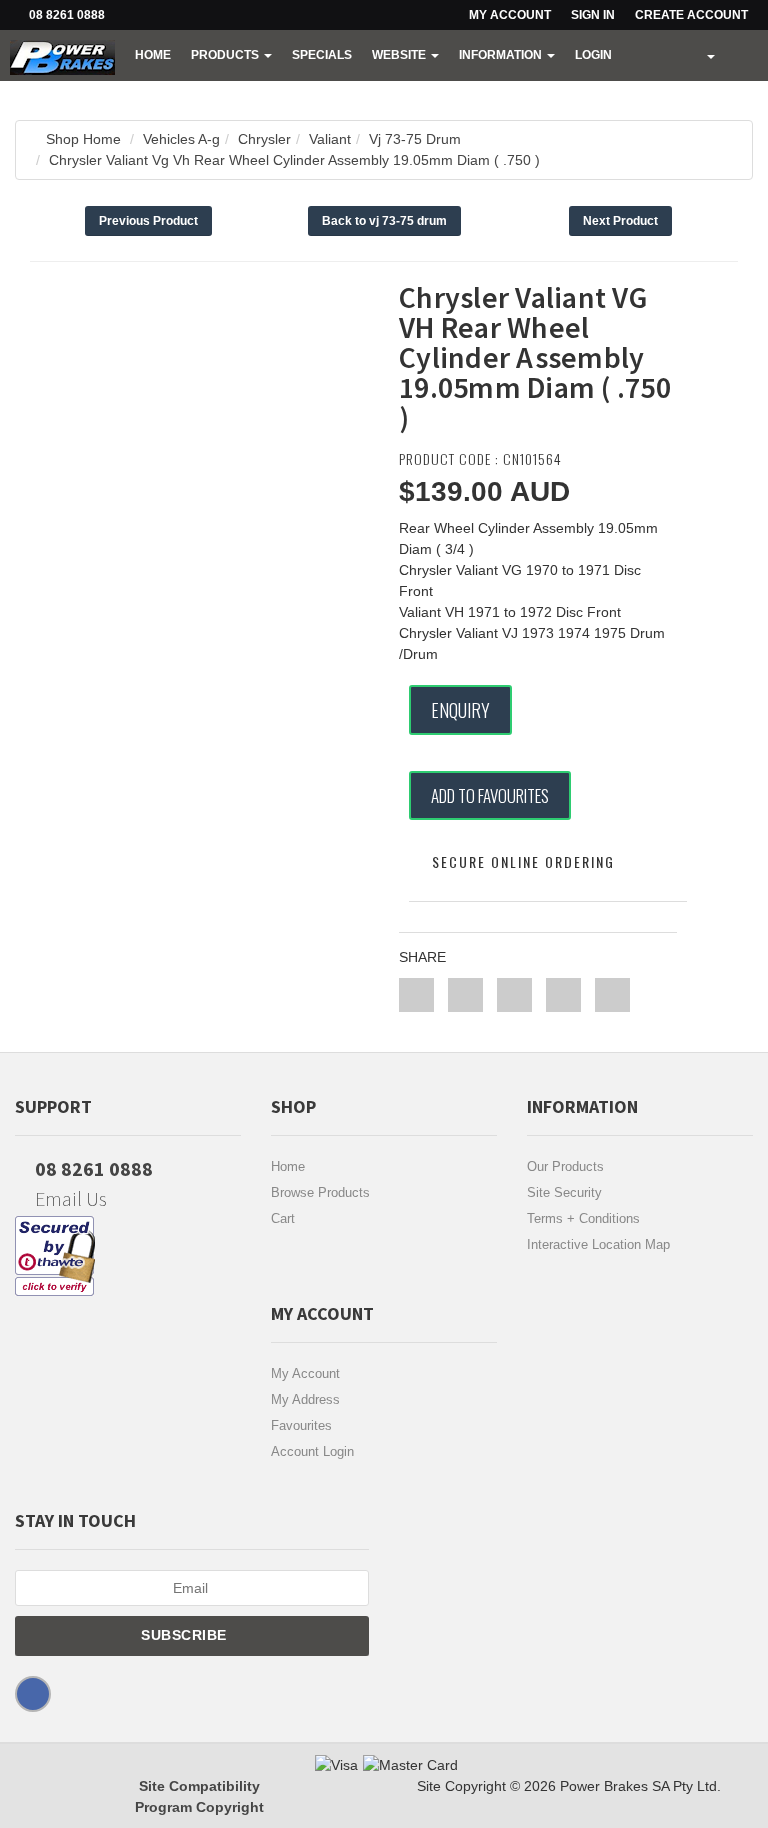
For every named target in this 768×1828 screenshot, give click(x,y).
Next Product (620, 221)
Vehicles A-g (181, 139)
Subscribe (186, 1635)
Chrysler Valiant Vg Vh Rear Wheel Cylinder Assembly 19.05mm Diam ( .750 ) (294, 160)
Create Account (691, 15)
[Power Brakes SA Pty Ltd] (62, 55)
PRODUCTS (226, 55)
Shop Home (83, 139)
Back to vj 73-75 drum (384, 221)
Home (153, 55)
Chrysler (264, 139)
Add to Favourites (490, 795)
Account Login (312, 1451)
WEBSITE (400, 55)
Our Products (565, 1166)
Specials (322, 55)
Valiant (330, 139)
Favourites (301, 1425)
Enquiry (460, 710)
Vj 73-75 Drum (415, 139)
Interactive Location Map (598, 1244)
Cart (283, 1218)
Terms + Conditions (583, 1218)
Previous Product (148, 221)
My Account (305, 1373)
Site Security (564, 1192)
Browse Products (320, 1192)
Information (502, 55)
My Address (305, 1399)
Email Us (69, 1198)
